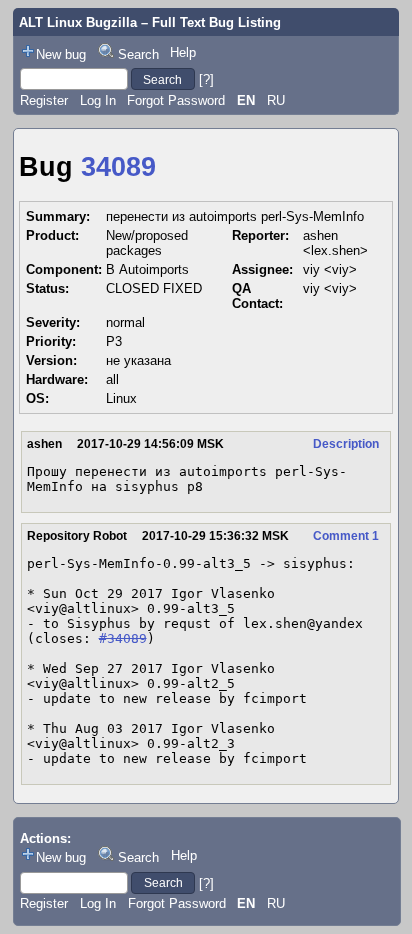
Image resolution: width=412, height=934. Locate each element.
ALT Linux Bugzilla (78, 22)
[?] (206, 79)
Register (44, 100)
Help (183, 52)
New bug (61, 54)
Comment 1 (346, 536)
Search (138, 54)
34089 (118, 167)
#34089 (123, 638)
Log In (98, 100)
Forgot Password (176, 100)
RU (276, 100)
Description (346, 444)
